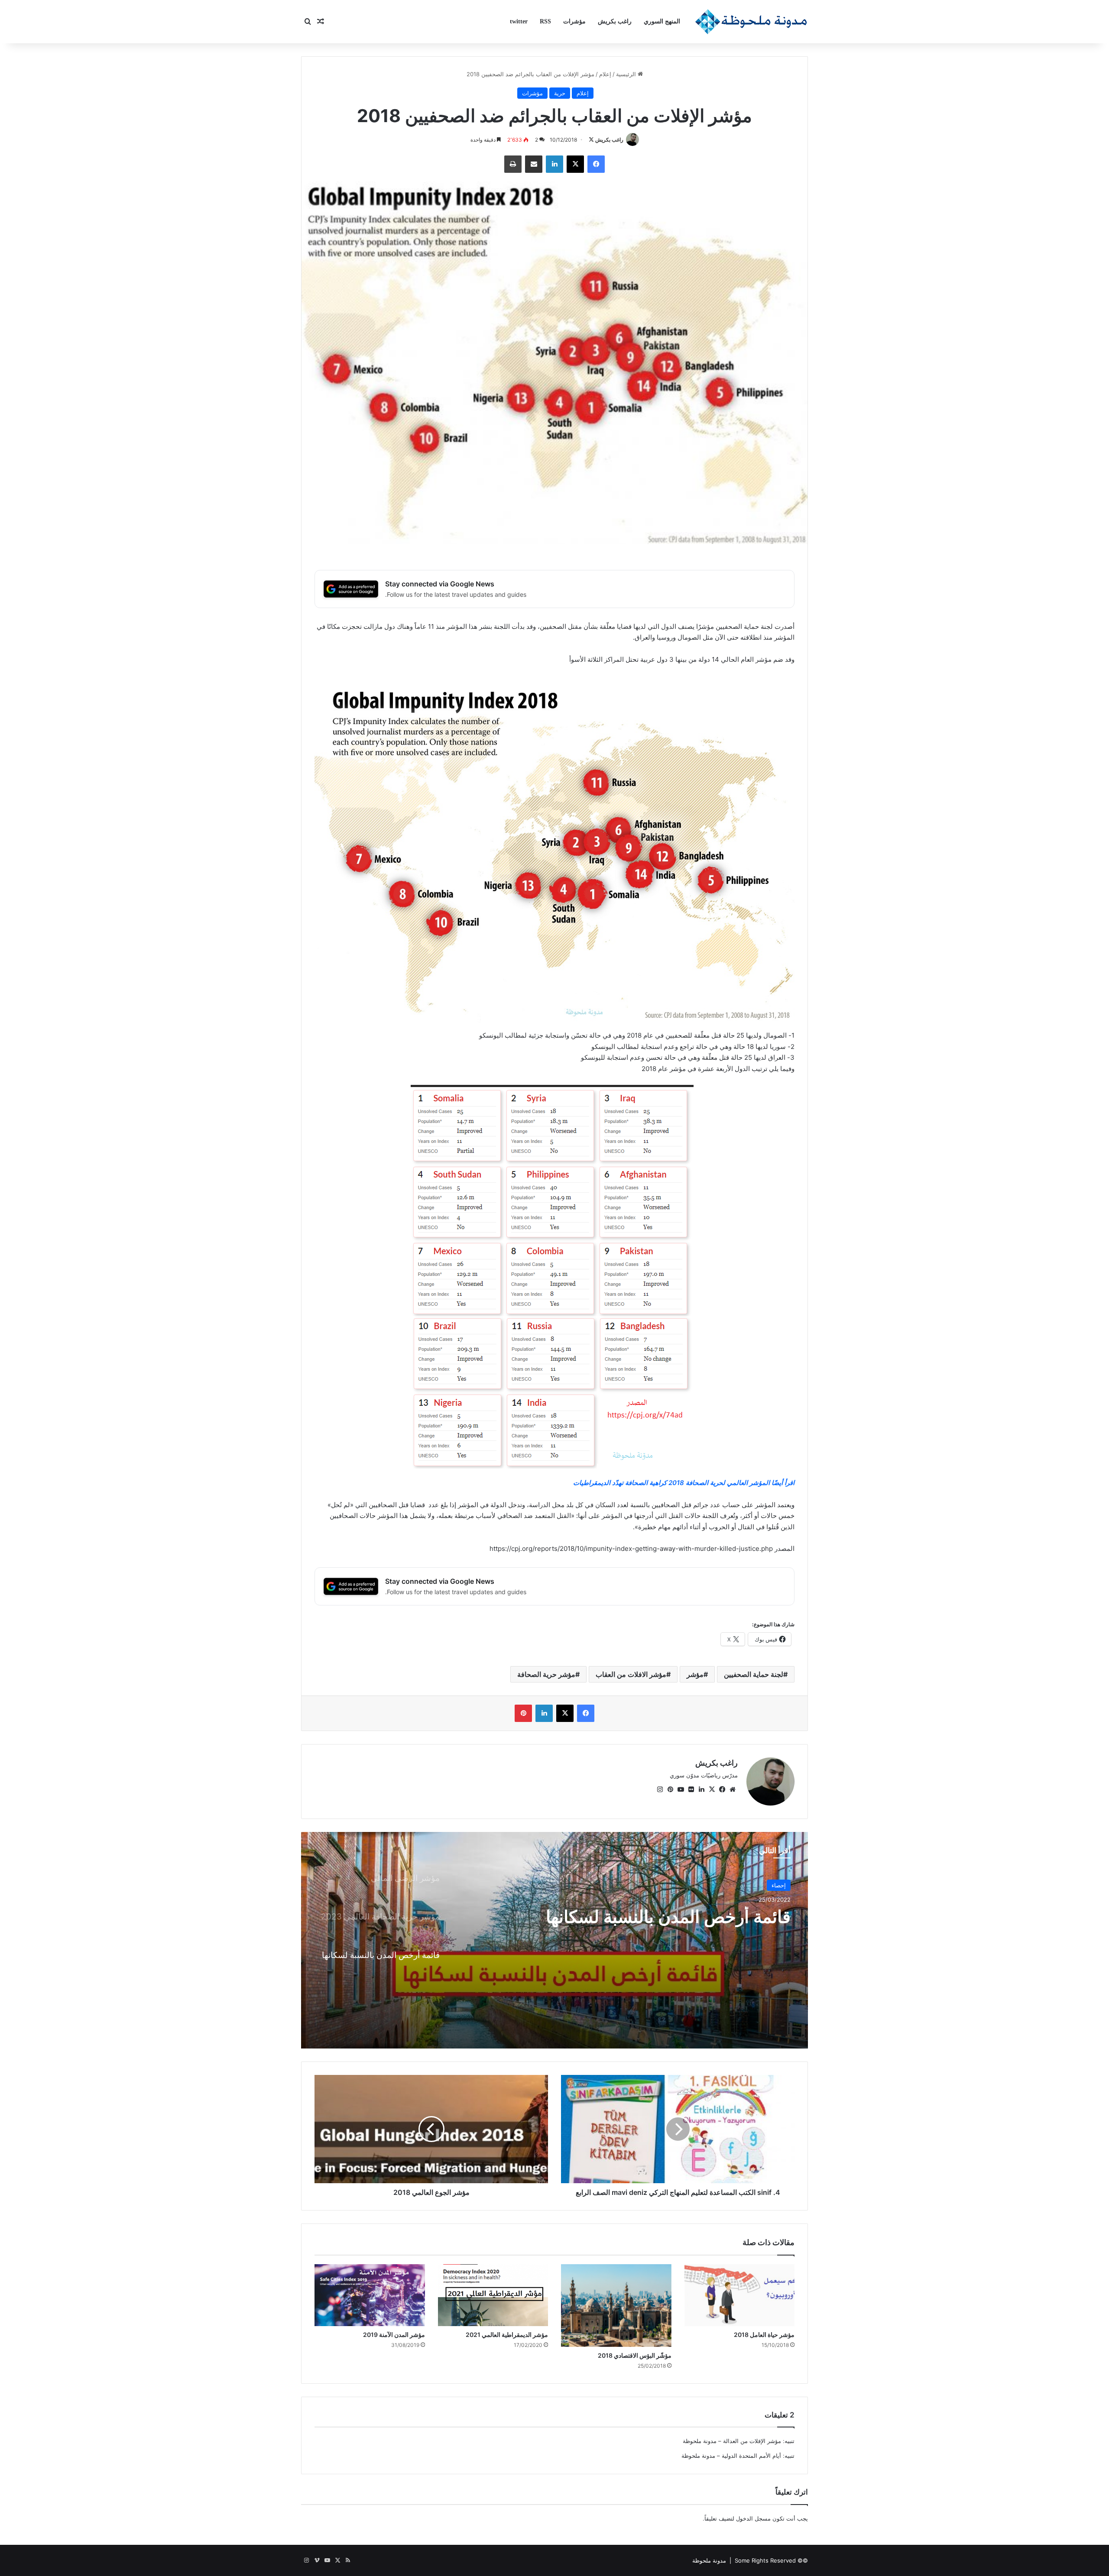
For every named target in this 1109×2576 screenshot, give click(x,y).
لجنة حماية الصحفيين (754, 1674)
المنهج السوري (662, 21)
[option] (554, 1940)
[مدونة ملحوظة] (751, 22)
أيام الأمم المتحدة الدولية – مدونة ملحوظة (731, 2456)
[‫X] (712, 1790)
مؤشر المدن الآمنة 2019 (394, 2335)
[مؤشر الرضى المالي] (554, 1940)
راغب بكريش (615, 21)
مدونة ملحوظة (709, 2560)
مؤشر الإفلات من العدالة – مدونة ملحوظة (732, 2441)
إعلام (605, 74)
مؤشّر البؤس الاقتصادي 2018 (635, 2355)
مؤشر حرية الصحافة (546, 1674)
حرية (560, 93)
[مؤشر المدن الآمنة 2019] (370, 2295)
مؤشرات (574, 21)
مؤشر (695, 1674)
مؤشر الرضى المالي (718, 1917)
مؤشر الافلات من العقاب (631, 1674)
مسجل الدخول (753, 2518)
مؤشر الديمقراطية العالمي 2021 (507, 2335)
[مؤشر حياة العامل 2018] (740, 2295)
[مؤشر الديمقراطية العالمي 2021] (493, 2295)
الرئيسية (627, 74)
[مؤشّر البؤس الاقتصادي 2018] (616, 2306)
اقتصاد (778, 1885)
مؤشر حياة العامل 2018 (764, 2335)
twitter (519, 21)
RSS (545, 21)
